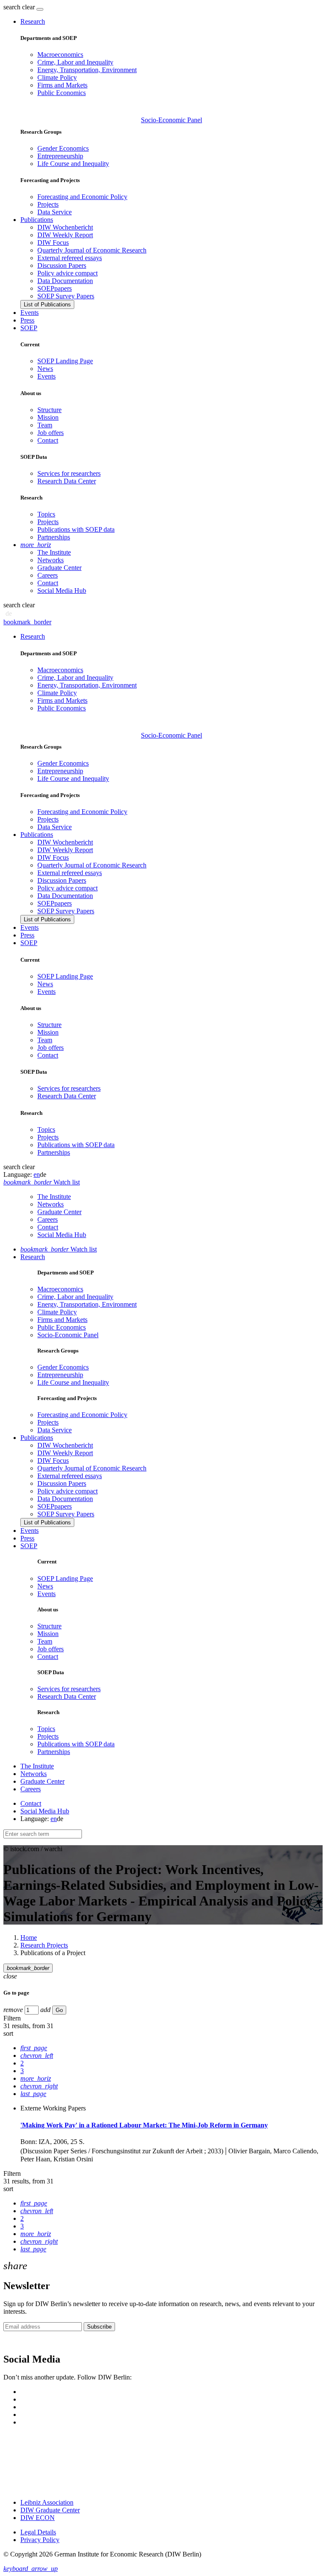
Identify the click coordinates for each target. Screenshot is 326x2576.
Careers (48, 575)
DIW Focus (53, 243)
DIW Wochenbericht (65, 227)
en (37, 1174)
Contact (48, 440)
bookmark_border (27, 622)
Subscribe (99, 2327)
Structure (49, 410)
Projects (48, 204)
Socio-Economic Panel (171, 120)
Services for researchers (69, 473)
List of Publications (47, 304)
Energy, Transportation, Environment (87, 70)
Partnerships (54, 537)
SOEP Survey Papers (66, 296)
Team (45, 425)
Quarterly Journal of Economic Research (92, 250)
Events (30, 313)
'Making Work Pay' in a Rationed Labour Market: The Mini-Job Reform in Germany (144, 2125)
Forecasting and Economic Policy (82, 197)
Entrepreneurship (60, 156)
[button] (20, 7)
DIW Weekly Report (65, 235)
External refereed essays (70, 258)
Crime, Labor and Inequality (75, 62)
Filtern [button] (12, 2018)
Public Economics (62, 93)
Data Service (55, 212)
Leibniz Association (47, 2502)
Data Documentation (65, 281)
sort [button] (8, 2033)
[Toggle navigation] (40, 9)
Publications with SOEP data (76, 529)
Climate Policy (57, 77)
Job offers (51, 433)
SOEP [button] (29, 328)
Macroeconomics (60, 55)
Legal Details (38, 2532)
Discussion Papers (62, 265)
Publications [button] (37, 220)
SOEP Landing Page (65, 361)
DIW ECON (38, 2518)
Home (29, 1938)
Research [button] (33, 21)
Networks (51, 560)
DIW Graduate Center (50, 2510)
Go (59, 2010)
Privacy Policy (40, 2540)
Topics (46, 514)
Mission (48, 417)
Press (27, 320)
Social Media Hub (62, 591)
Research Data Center (67, 481)
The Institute (54, 552)
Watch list (59, 1249)
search (12, 7)
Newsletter (18, 2342)
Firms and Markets (62, 85)
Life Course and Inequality (73, 164)
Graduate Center (59, 568)
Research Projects (44, 1945)
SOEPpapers (55, 288)
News (45, 369)
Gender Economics (63, 148)
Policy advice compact (67, 273)
